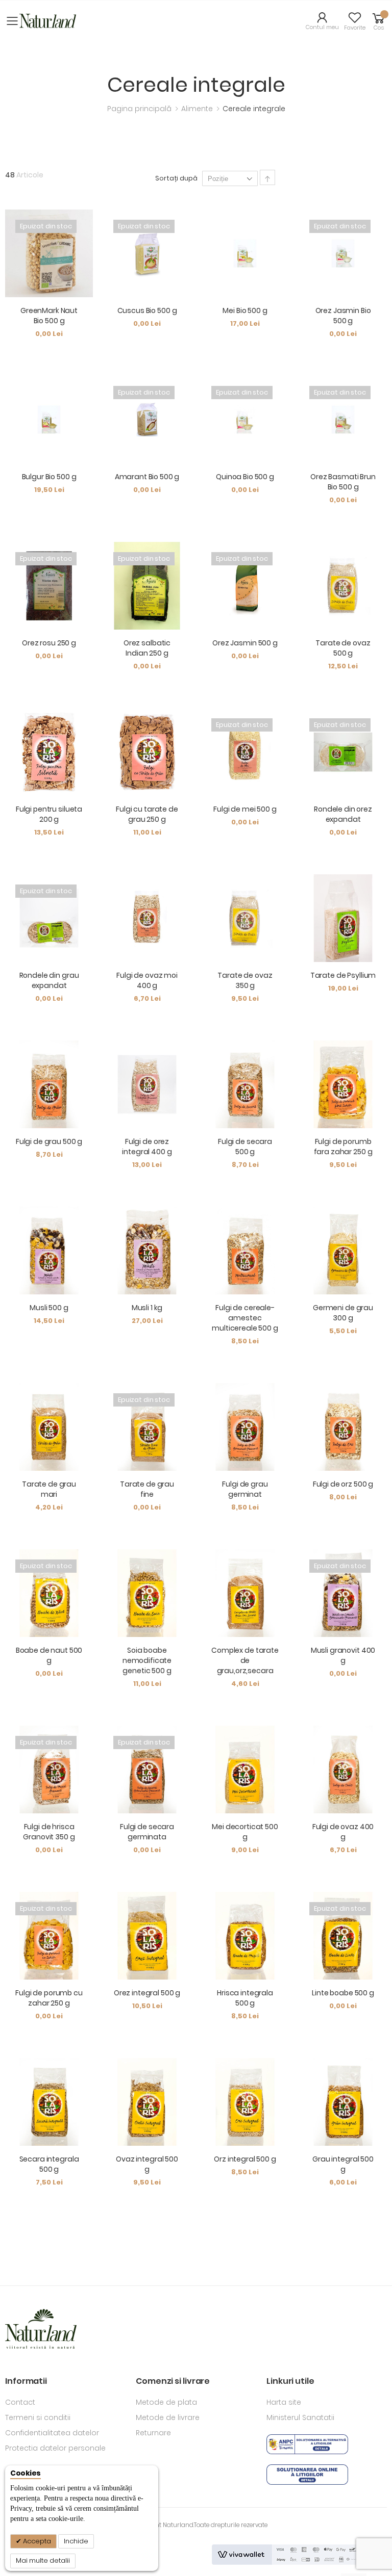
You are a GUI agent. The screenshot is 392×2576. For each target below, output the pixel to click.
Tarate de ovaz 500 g (343, 648)
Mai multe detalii (43, 2560)
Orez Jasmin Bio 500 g (343, 316)
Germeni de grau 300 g (343, 1313)
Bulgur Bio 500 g (49, 477)
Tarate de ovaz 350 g (245, 980)
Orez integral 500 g (147, 1993)
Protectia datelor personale (55, 2448)
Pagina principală (140, 109)
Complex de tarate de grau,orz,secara (245, 1660)
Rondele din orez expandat (343, 814)
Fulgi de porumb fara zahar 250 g (343, 1147)
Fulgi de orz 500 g (343, 1484)
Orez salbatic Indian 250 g (147, 648)
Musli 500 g (49, 1308)
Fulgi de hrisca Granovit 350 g (49, 1832)
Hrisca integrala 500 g (245, 1998)
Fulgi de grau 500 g (49, 1141)
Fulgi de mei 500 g (245, 809)
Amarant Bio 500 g (147, 477)
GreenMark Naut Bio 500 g (49, 316)
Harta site (284, 2402)
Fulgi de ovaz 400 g (343, 1832)
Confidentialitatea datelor (52, 2433)
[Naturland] (48, 21)
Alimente (198, 109)
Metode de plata (166, 2402)
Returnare (153, 2433)
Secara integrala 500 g (49, 2164)
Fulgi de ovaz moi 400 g (147, 980)
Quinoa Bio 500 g (245, 477)
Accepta (36, 2541)
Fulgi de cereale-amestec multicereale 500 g (245, 1318)
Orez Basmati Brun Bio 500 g (343, 482)
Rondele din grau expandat (49, 980)
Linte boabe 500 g (343, 1993)
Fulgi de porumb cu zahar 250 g (49, 1998)
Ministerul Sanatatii (300, 2417)
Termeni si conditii (38, 2417)
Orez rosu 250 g (49, 643)
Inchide (76, 2541)
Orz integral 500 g (245, 2159)
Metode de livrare (168, 2417)
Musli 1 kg (147, 1308)
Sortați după (176, 178)
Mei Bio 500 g (245, 310)
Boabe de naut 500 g (49, 1655)
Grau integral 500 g (343, 2164)
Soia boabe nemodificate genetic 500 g (147, 1660)
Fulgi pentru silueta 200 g (49, 814)
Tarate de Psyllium (343, 975)
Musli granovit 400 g (343, 1655)
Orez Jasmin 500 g (245, 643)
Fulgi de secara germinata (147, 1832)
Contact (20, 2402)
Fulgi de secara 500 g (245, 1147)
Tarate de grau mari (49, 1489)
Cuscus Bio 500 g (147, 310)
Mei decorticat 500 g (245, 1832)
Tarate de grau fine (147, 1489)
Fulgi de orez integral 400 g (147, 1147)
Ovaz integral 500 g (147, 2164)
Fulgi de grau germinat (245, 1489)
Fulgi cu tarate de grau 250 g (147, 814)
